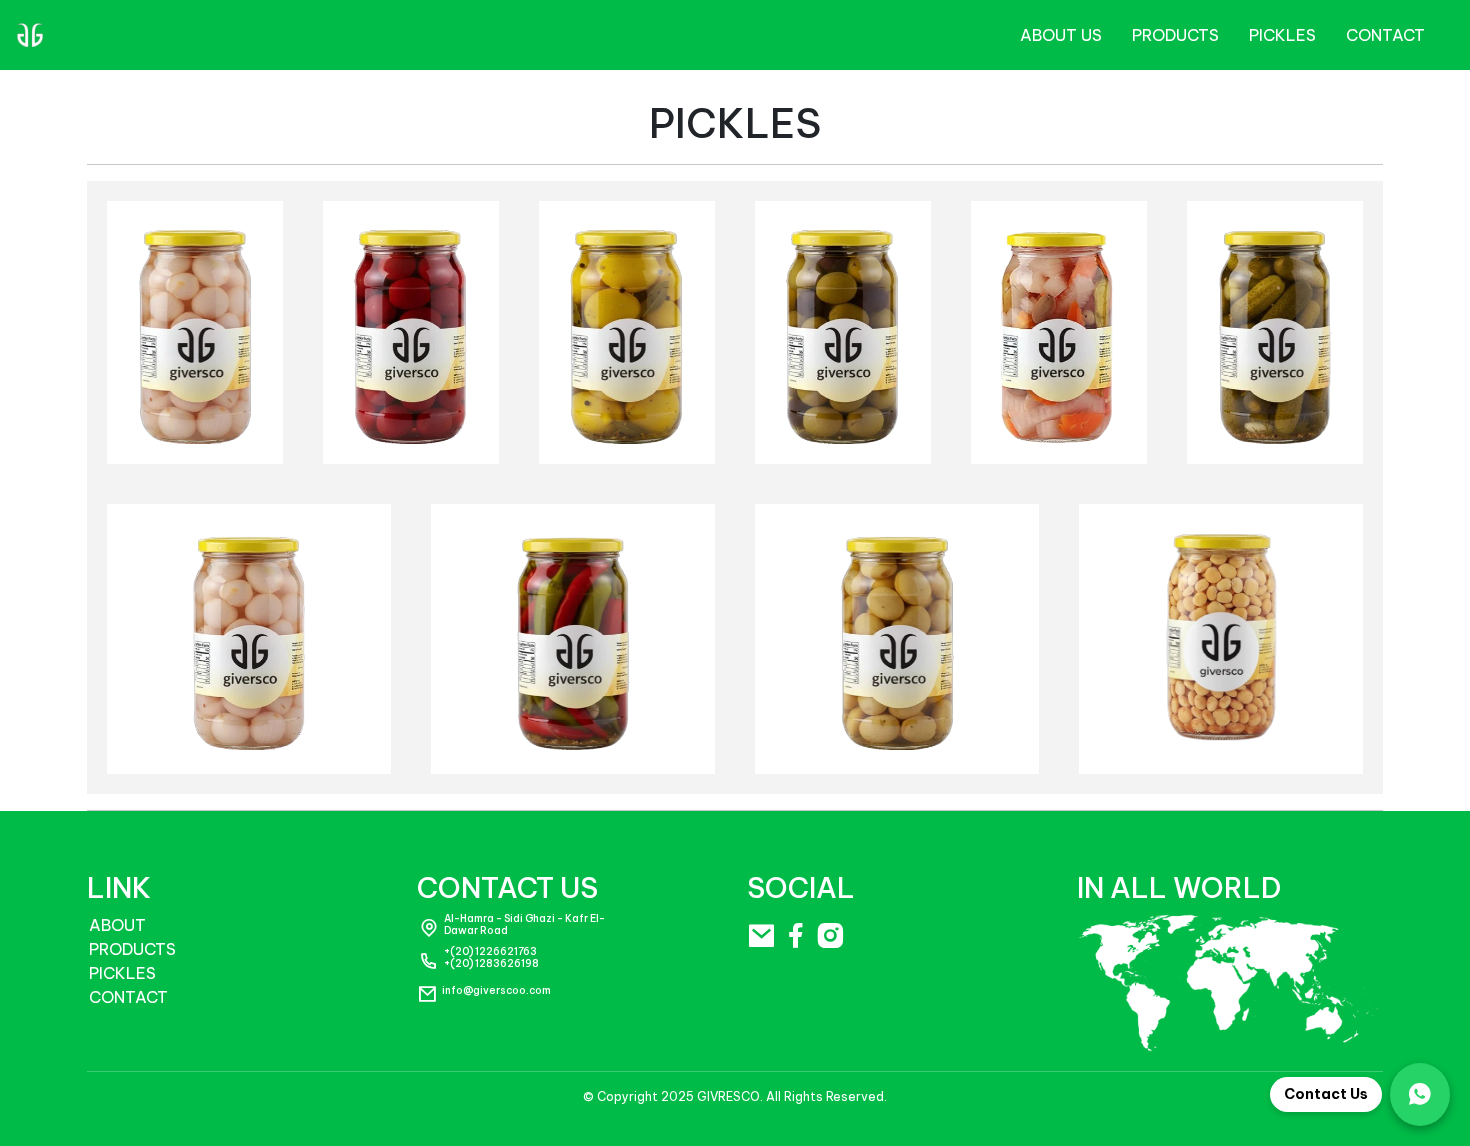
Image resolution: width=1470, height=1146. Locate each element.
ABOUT (117, 925)
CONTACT (1385, 35)
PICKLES (122, 973)
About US (1061, 35)
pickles (1282, 35)
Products (1175, 35)
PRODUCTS (132, 949)
